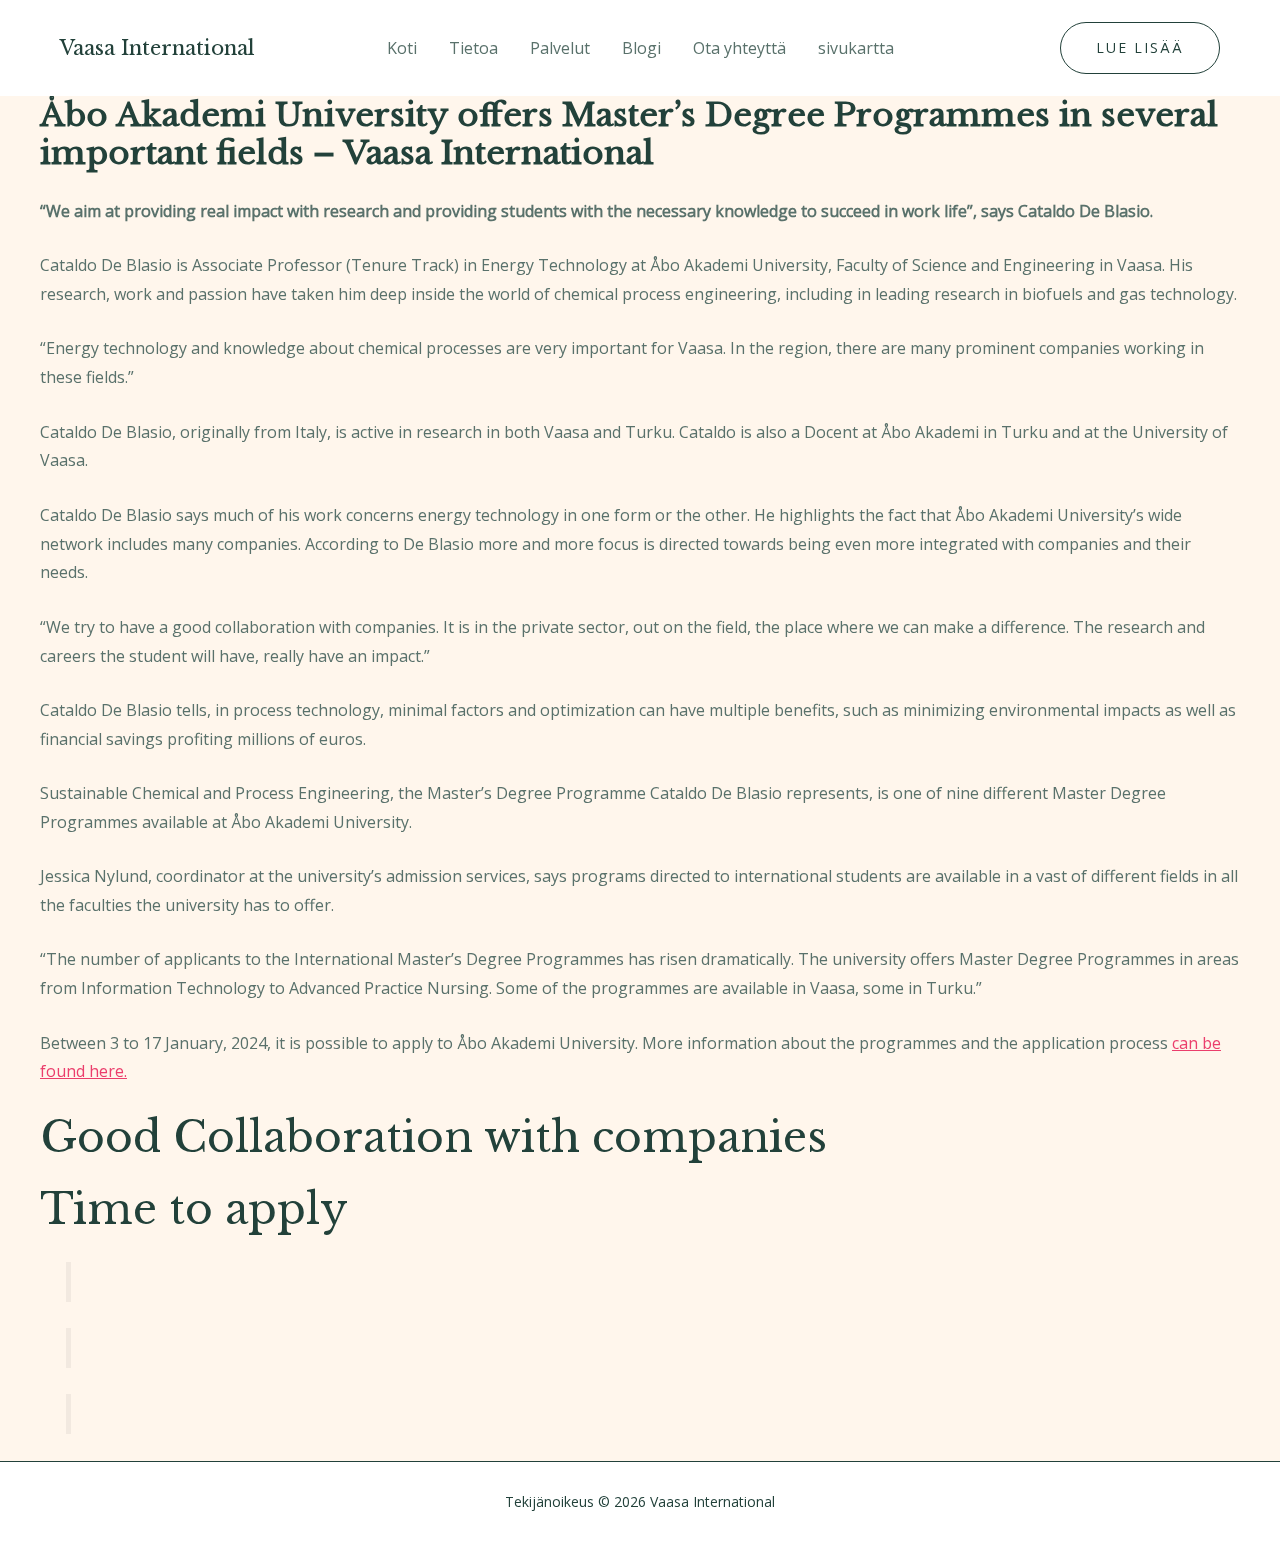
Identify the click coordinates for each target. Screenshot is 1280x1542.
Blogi (641, 48)
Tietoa (473, 48)
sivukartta (856, 48)
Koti (402, 48)
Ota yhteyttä (739, 48)
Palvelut (560, 48)
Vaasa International (157, 48)
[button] (1140, 48)
